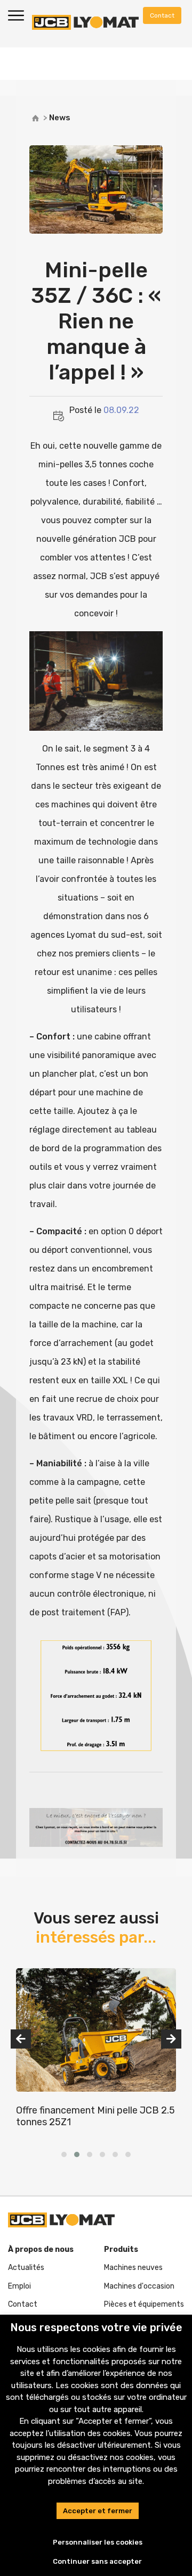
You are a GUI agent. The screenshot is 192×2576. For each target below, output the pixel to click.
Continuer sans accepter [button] (97, 2561)
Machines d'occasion (139, 2286)
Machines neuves (133, 2268)
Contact (23, 2304)
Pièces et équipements (144, 2304)
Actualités (26, 2268)
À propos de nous (41, 2249)
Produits (121, 2249)
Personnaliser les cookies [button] (98, 2542)
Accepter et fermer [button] (98, 2511)
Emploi (19, 2286)
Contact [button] (162, 15)
